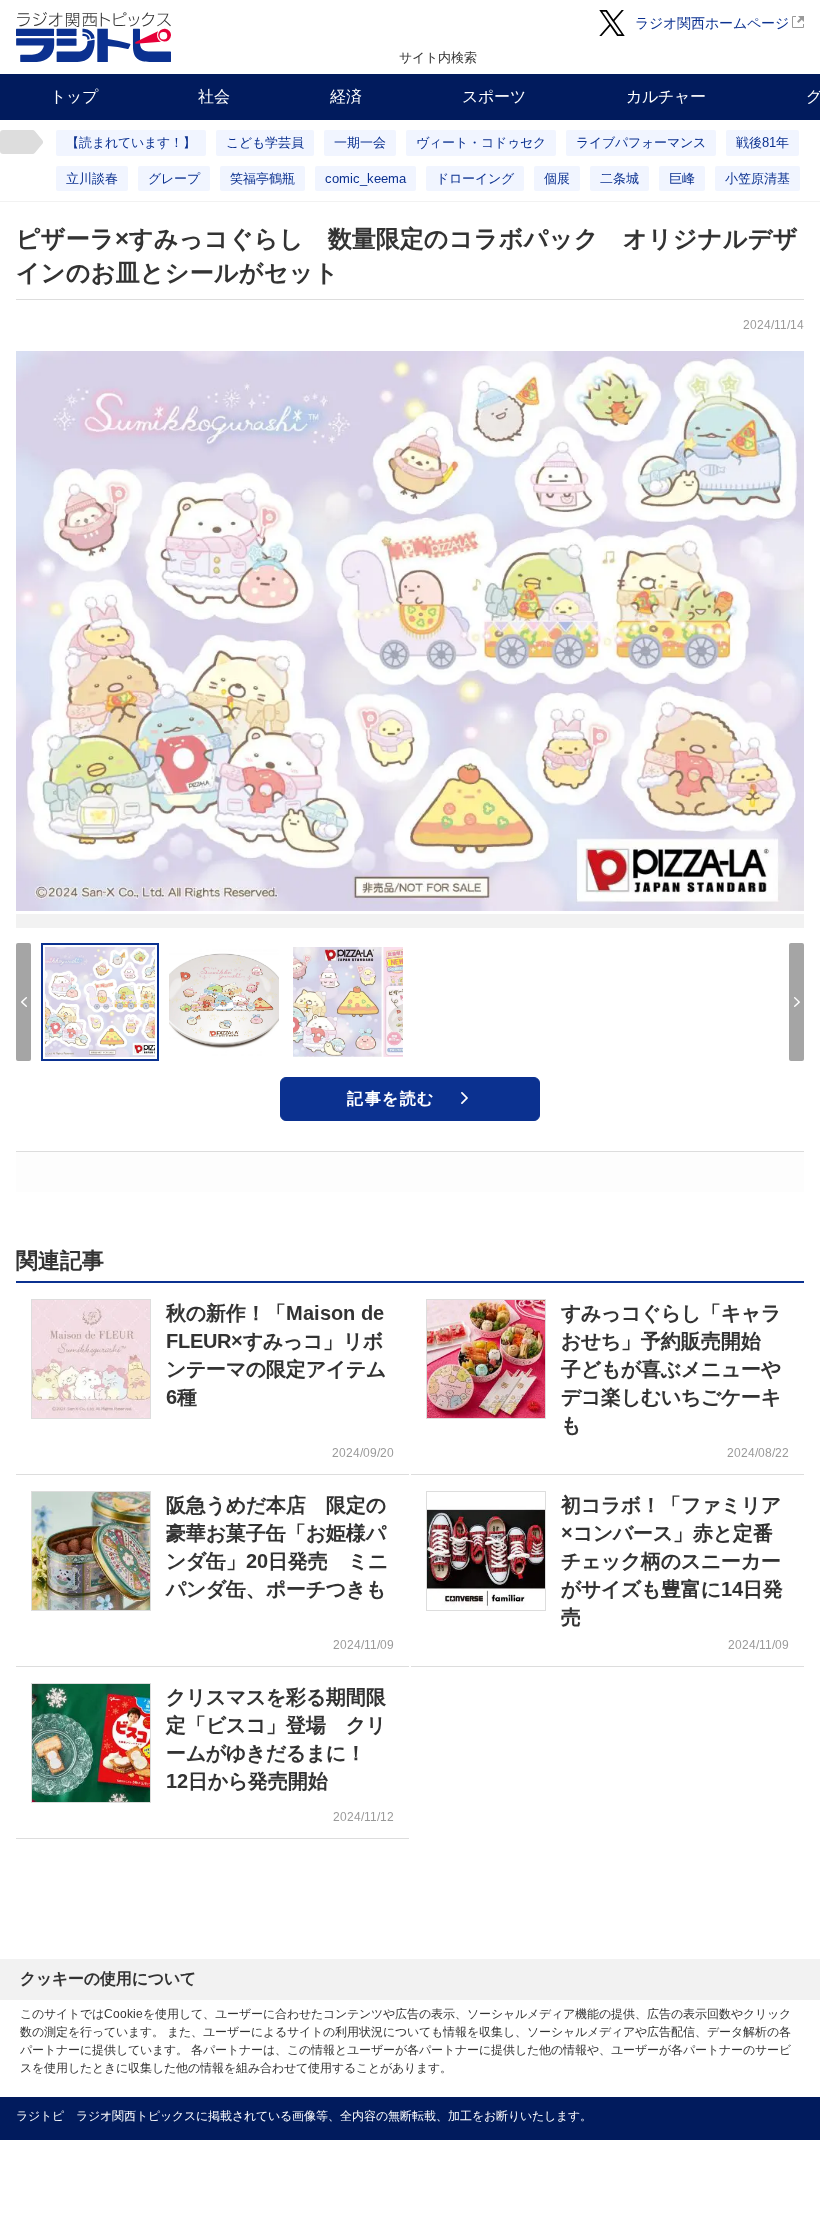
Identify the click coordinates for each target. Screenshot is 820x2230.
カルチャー (666, 96)
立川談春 (92, 178)
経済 (346, 96)
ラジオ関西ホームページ (712, 23)
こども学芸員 (265, 142)
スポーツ (494, 96)
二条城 (619, 178)
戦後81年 (762, 142)
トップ (74, 96)
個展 (557, 178)
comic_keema (365, 178)
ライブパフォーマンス (641, 142)
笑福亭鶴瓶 (262, 178)
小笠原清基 (757, 178)
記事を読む (391, 1098)
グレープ (174, 178)
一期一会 (360, 142)
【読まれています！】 (131, 142)
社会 (214, 96)
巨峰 (682, 178)
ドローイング (475, 178)
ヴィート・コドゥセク (481, 142)
